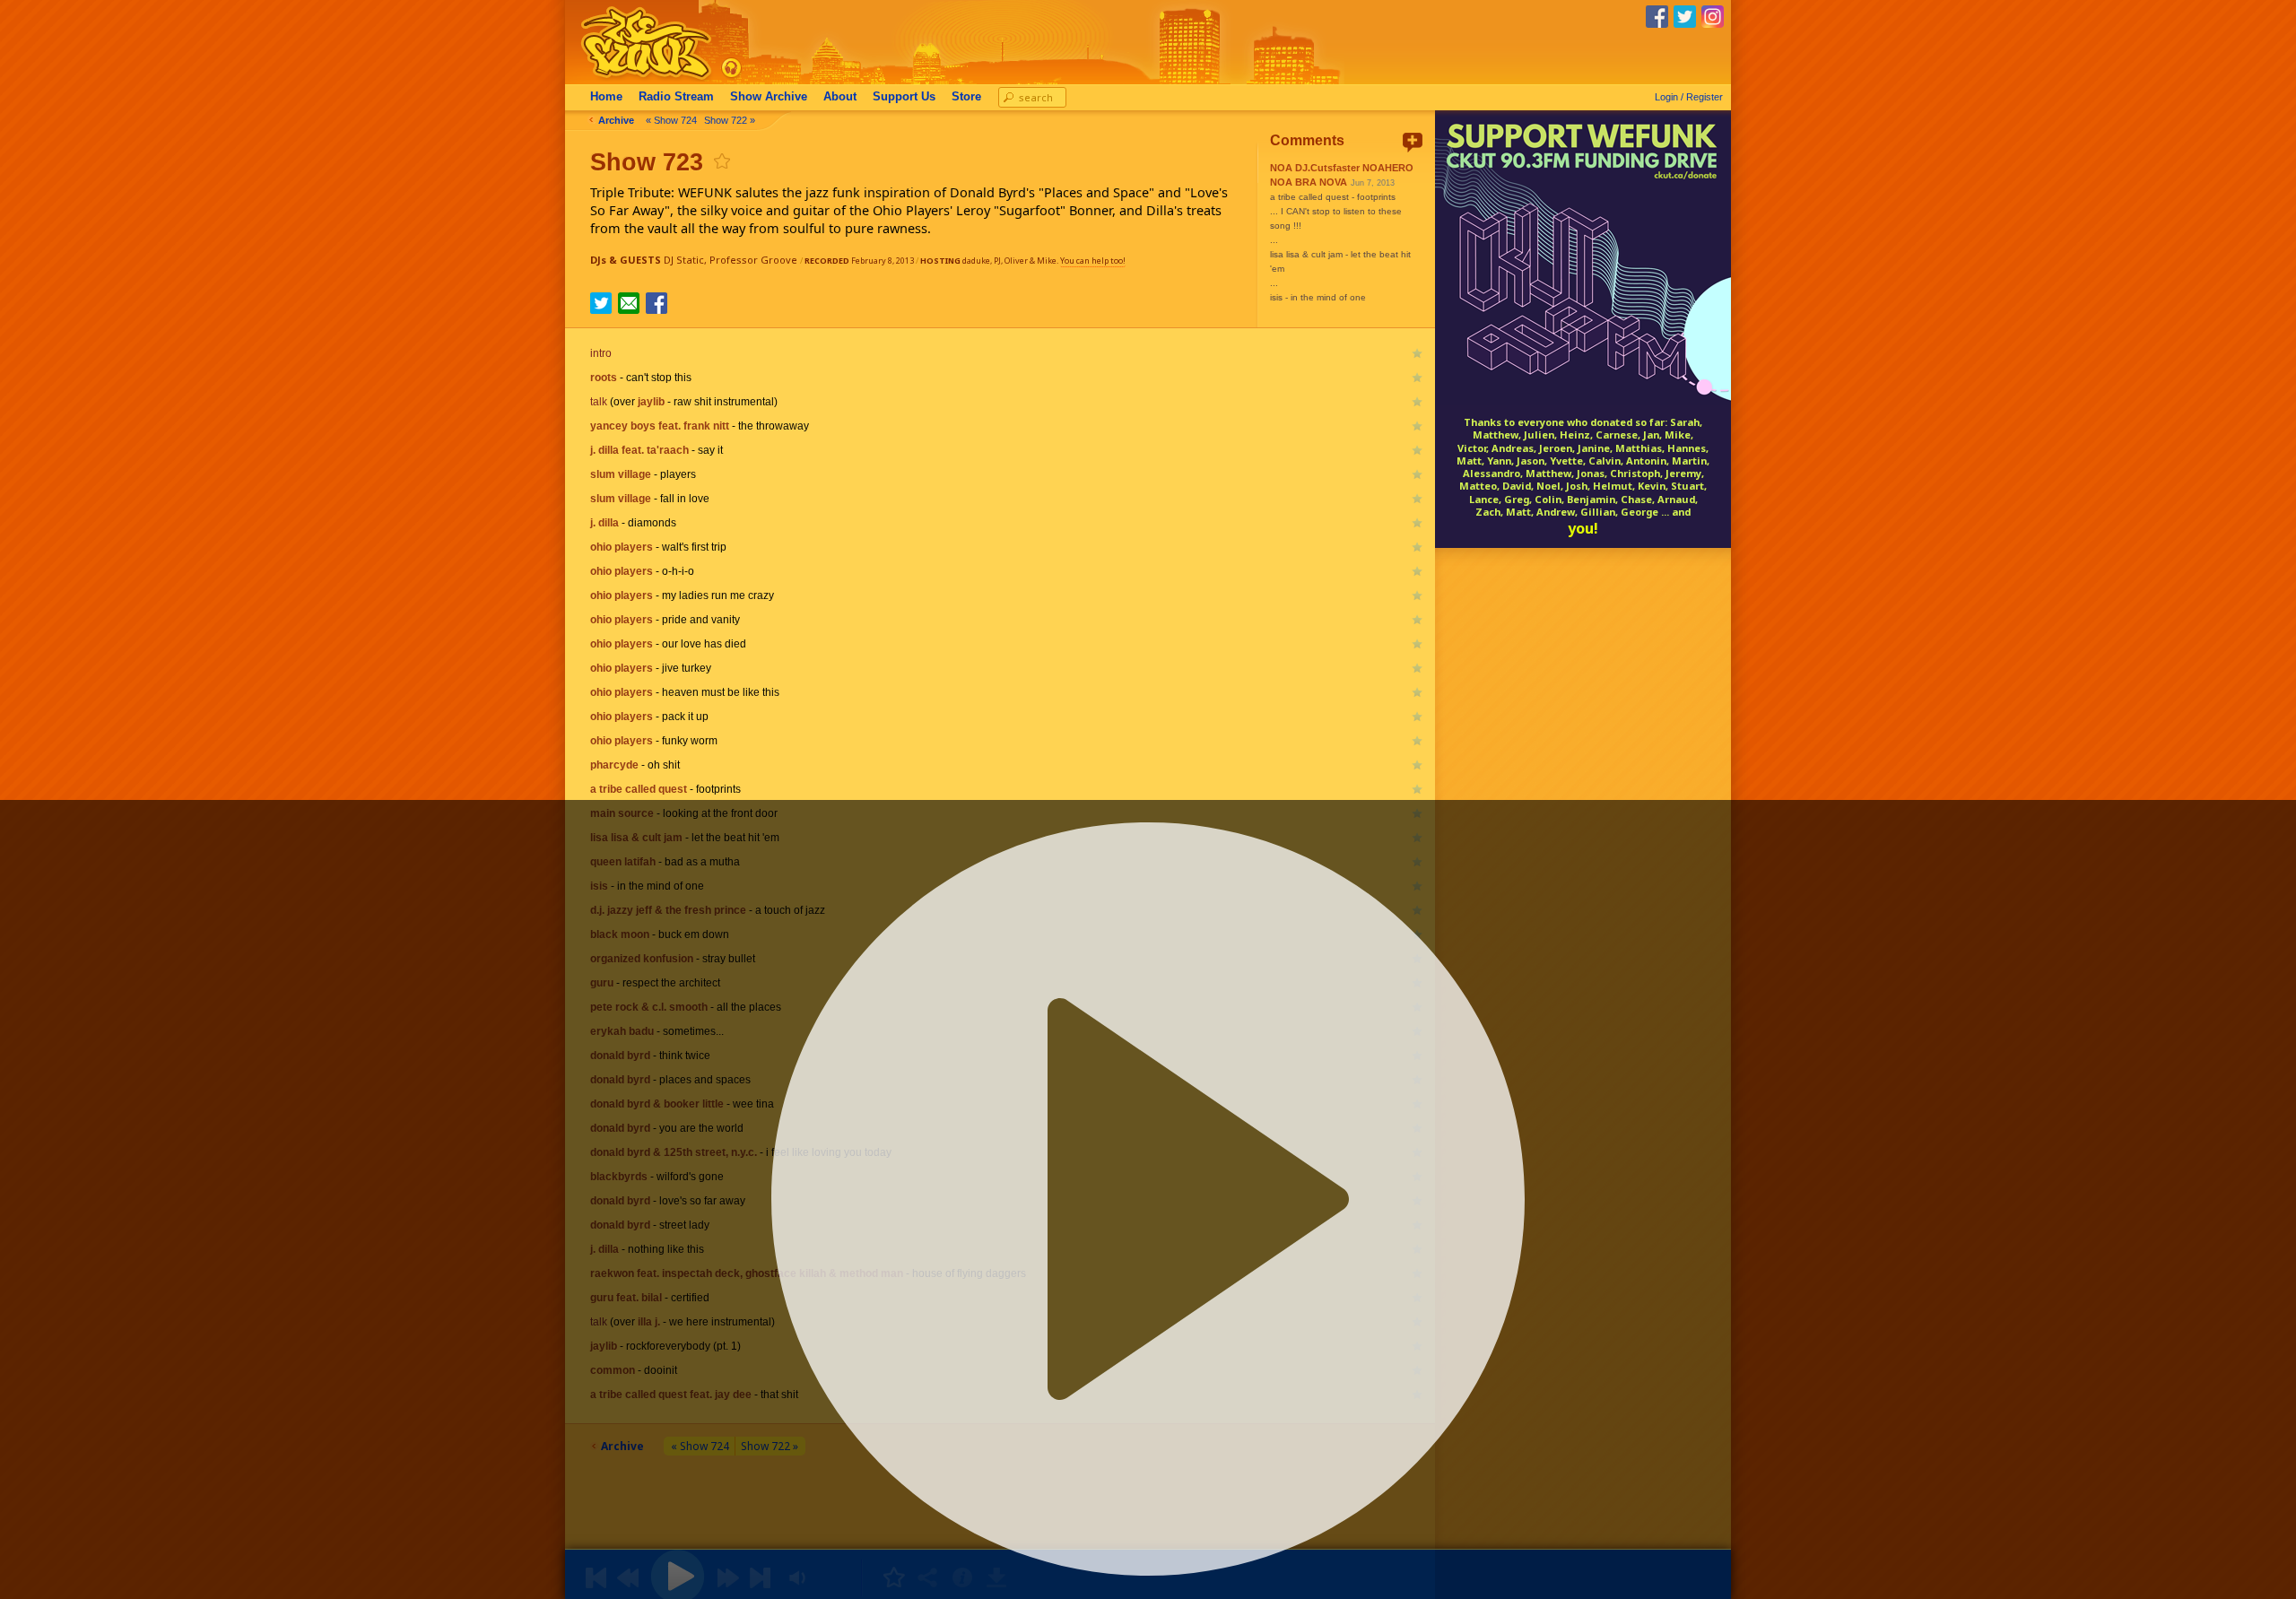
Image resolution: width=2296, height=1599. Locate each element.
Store (966, 97)
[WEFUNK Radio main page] (636, 79)
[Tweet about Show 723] (601, 309)
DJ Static (684, 260)
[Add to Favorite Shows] (721, 161)
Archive (769, 97)
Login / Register (1689, 97)
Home (606, 97)
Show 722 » (730, 120)
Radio (676, 97)
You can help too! (1093, 261)
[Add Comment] (1413, 142)
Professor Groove (753, 260)
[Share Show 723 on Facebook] (657, 309)
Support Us (904, 97)
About (840, 97)
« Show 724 (671, 120)
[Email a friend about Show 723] (629, 303)
